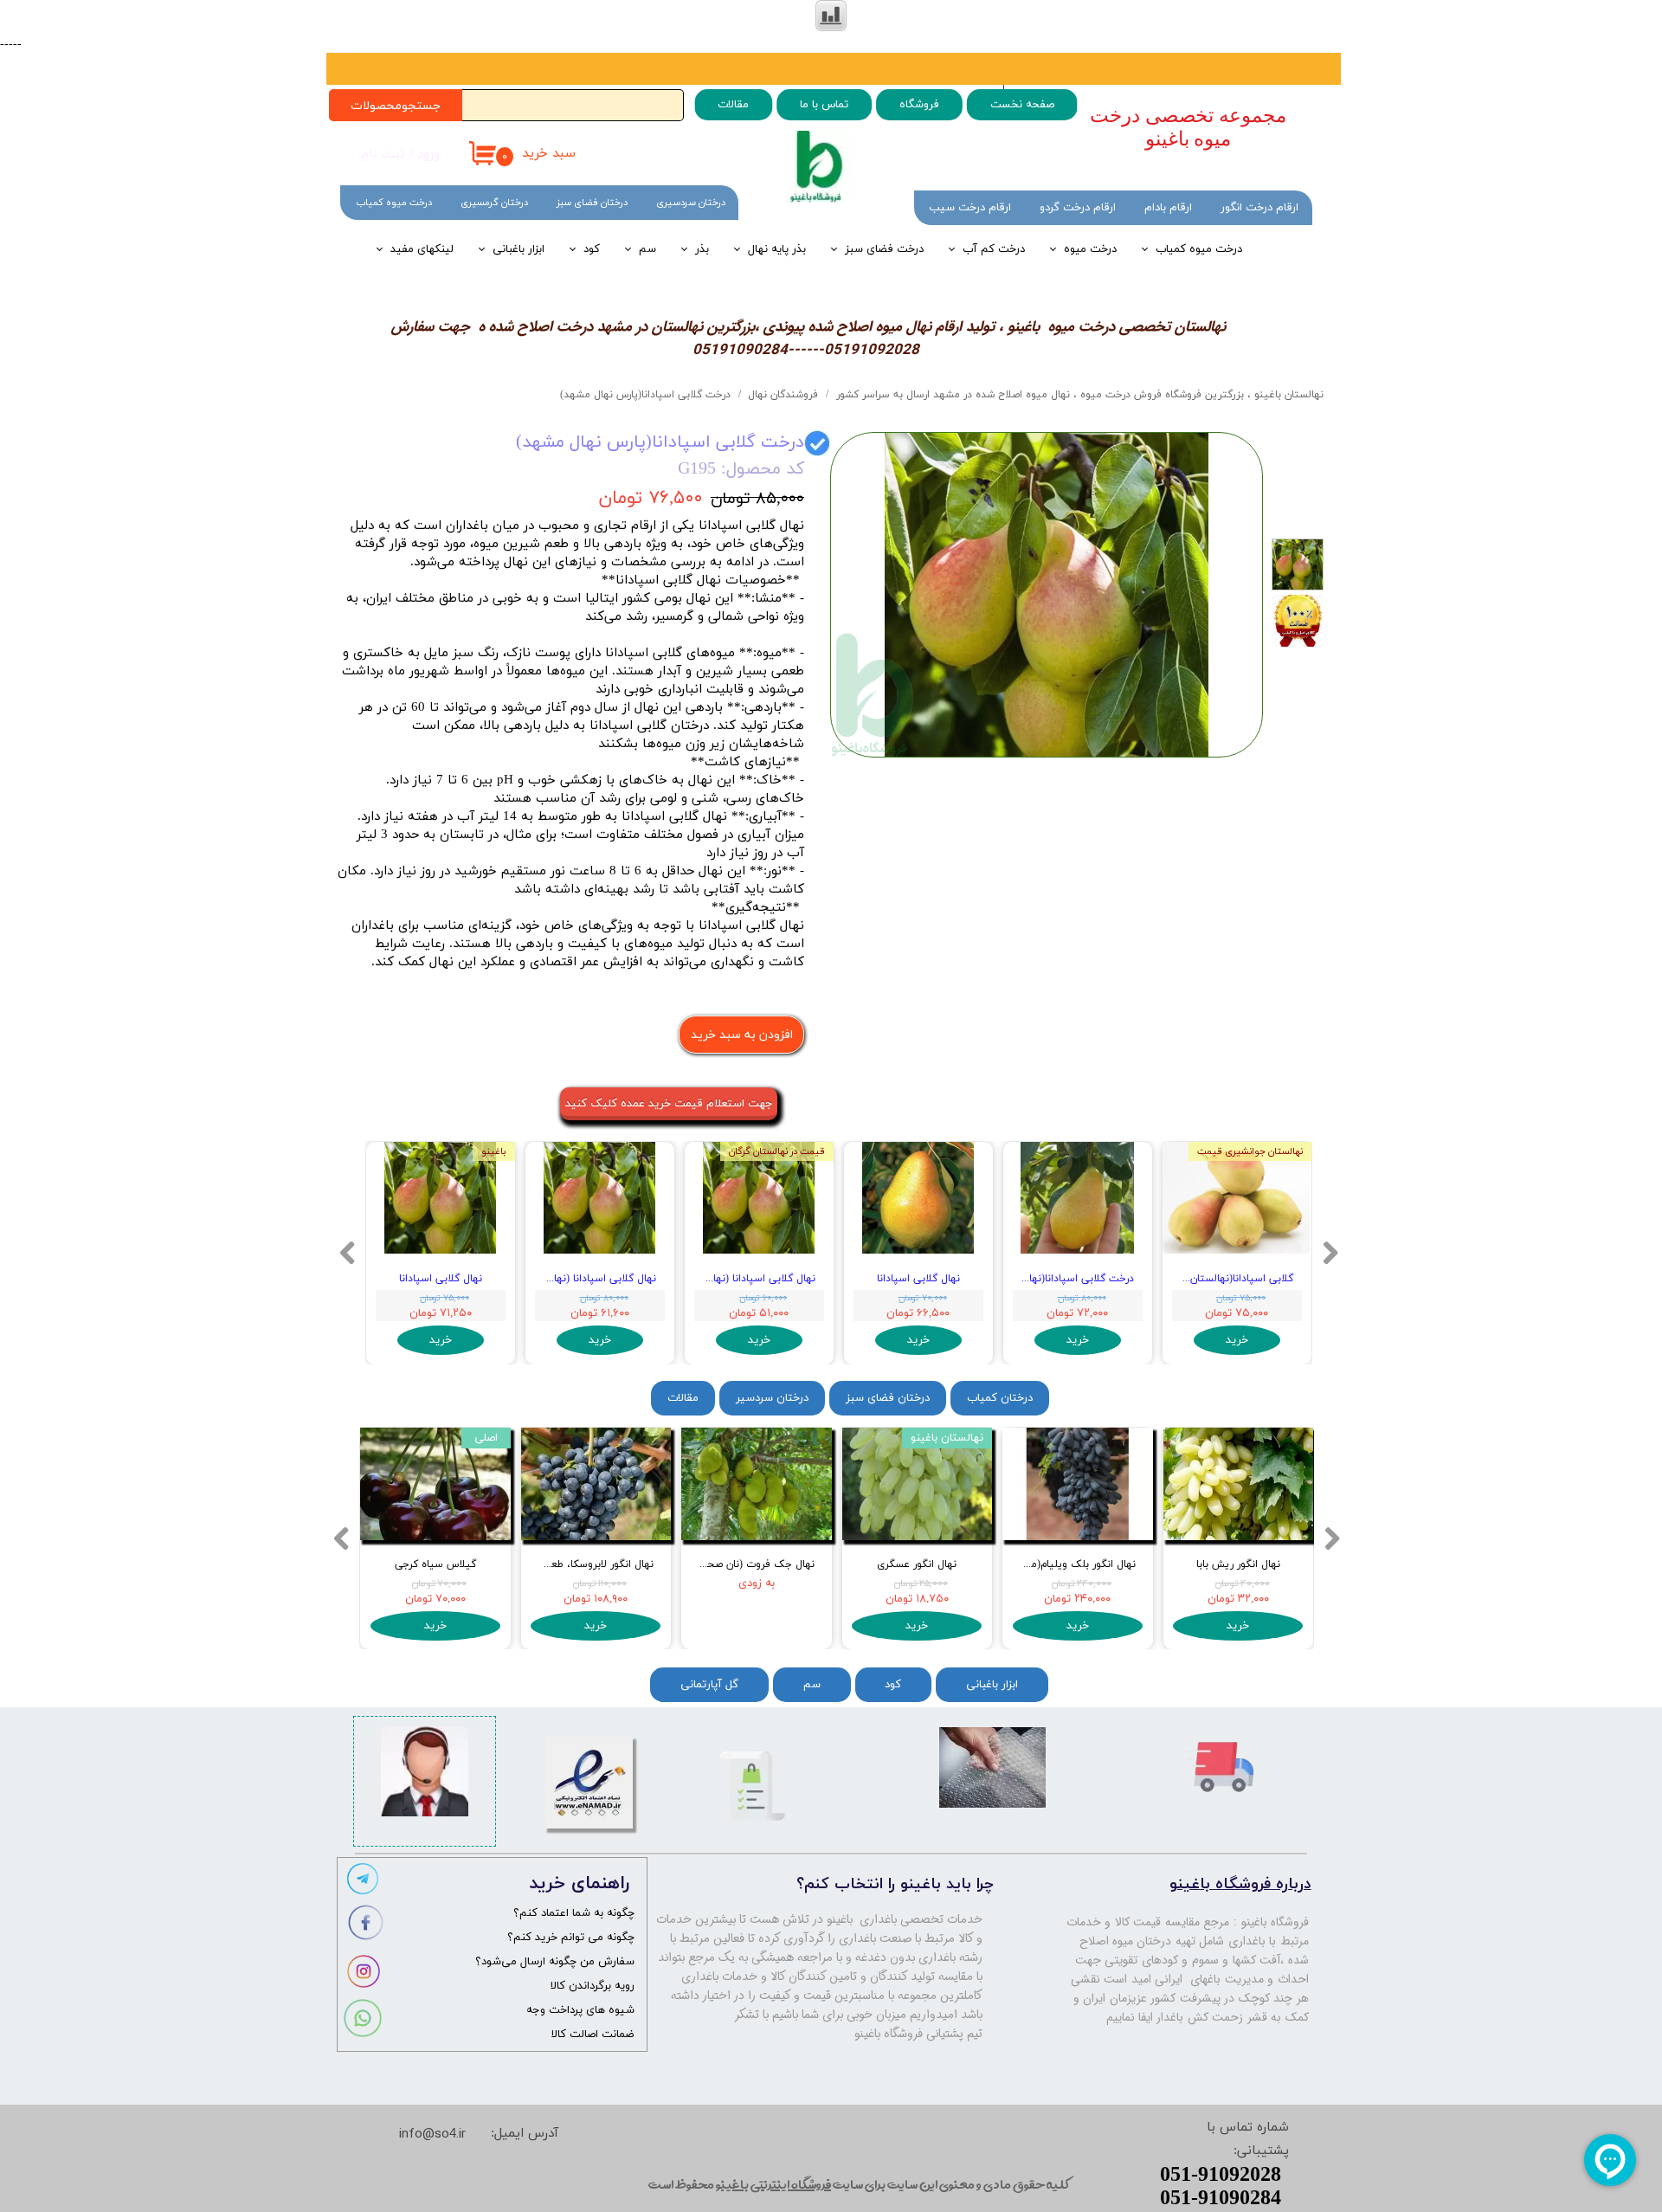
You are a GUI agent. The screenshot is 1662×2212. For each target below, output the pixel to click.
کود (592, 249)
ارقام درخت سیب (970, 208)
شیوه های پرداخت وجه (580, 2010)
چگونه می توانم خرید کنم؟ (571, 1938)
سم (647, 249)
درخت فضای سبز (884, 249)
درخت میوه (1090, 249)
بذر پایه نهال (777, 249)
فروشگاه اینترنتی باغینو (773, 2184)
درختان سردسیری (691, 203)
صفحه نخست (1021, 105)
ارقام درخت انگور (1259, 208)
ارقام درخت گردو (1078, 208)
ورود (428, 155)
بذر (702, 249)
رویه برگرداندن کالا (593, 1986)
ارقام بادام (1168, 208)
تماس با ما (824, 105)
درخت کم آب (994, 249)
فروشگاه (918, 105)
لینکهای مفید (422, 249)
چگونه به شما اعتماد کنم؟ (574, 1913)
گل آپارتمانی (709, 1685)
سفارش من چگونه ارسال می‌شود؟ (555, 1962)
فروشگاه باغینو (1275, 1922)
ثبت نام (383, 155)
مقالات (733, 105)
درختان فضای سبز (592, 203)
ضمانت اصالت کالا (593, 2035)
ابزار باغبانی (519, 249)
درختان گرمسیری (494, 203)
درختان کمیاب (1000, 1398)
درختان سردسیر (772, 1398)
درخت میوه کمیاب (1199, 249)
